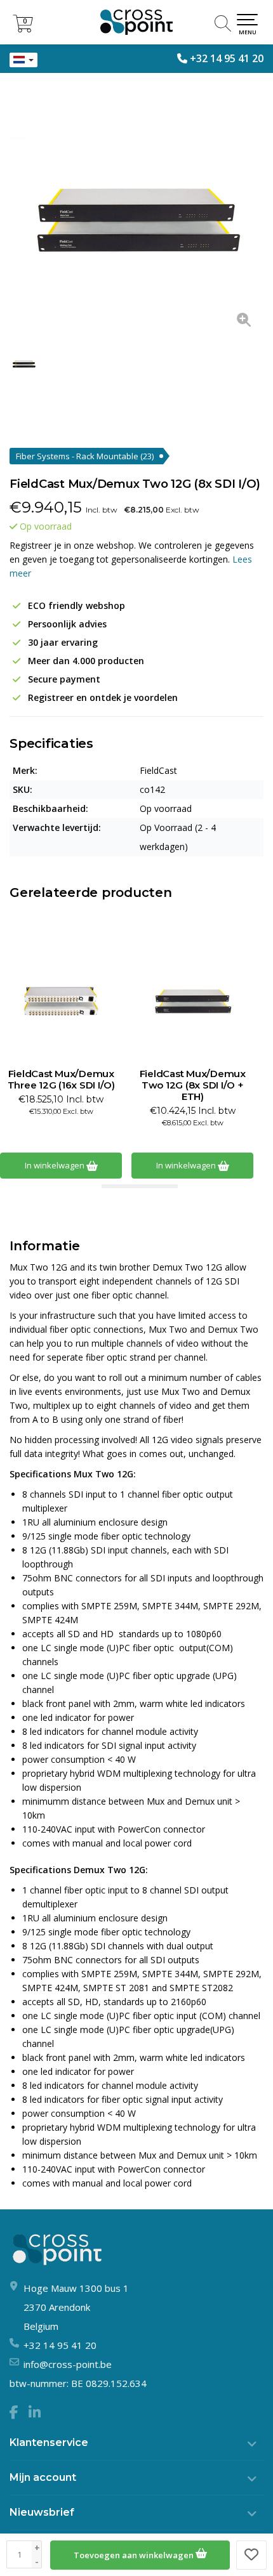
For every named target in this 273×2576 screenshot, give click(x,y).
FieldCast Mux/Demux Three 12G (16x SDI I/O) (61, 1080)
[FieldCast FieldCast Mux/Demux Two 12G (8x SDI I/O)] (136, 212)
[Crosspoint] (136, 22)
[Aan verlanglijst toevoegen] (251, 2555)
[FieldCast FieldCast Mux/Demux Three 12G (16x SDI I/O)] (61, 998)
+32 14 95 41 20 (227, 58)
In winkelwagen (56, 1165)
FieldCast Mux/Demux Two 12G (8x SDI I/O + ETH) (193, 1085)
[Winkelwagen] (23, 29)
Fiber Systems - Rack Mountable (85, 456)
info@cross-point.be (68, 2364)
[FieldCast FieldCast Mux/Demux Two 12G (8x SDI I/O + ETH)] (192, 998)
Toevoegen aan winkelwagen (135, 2555)
